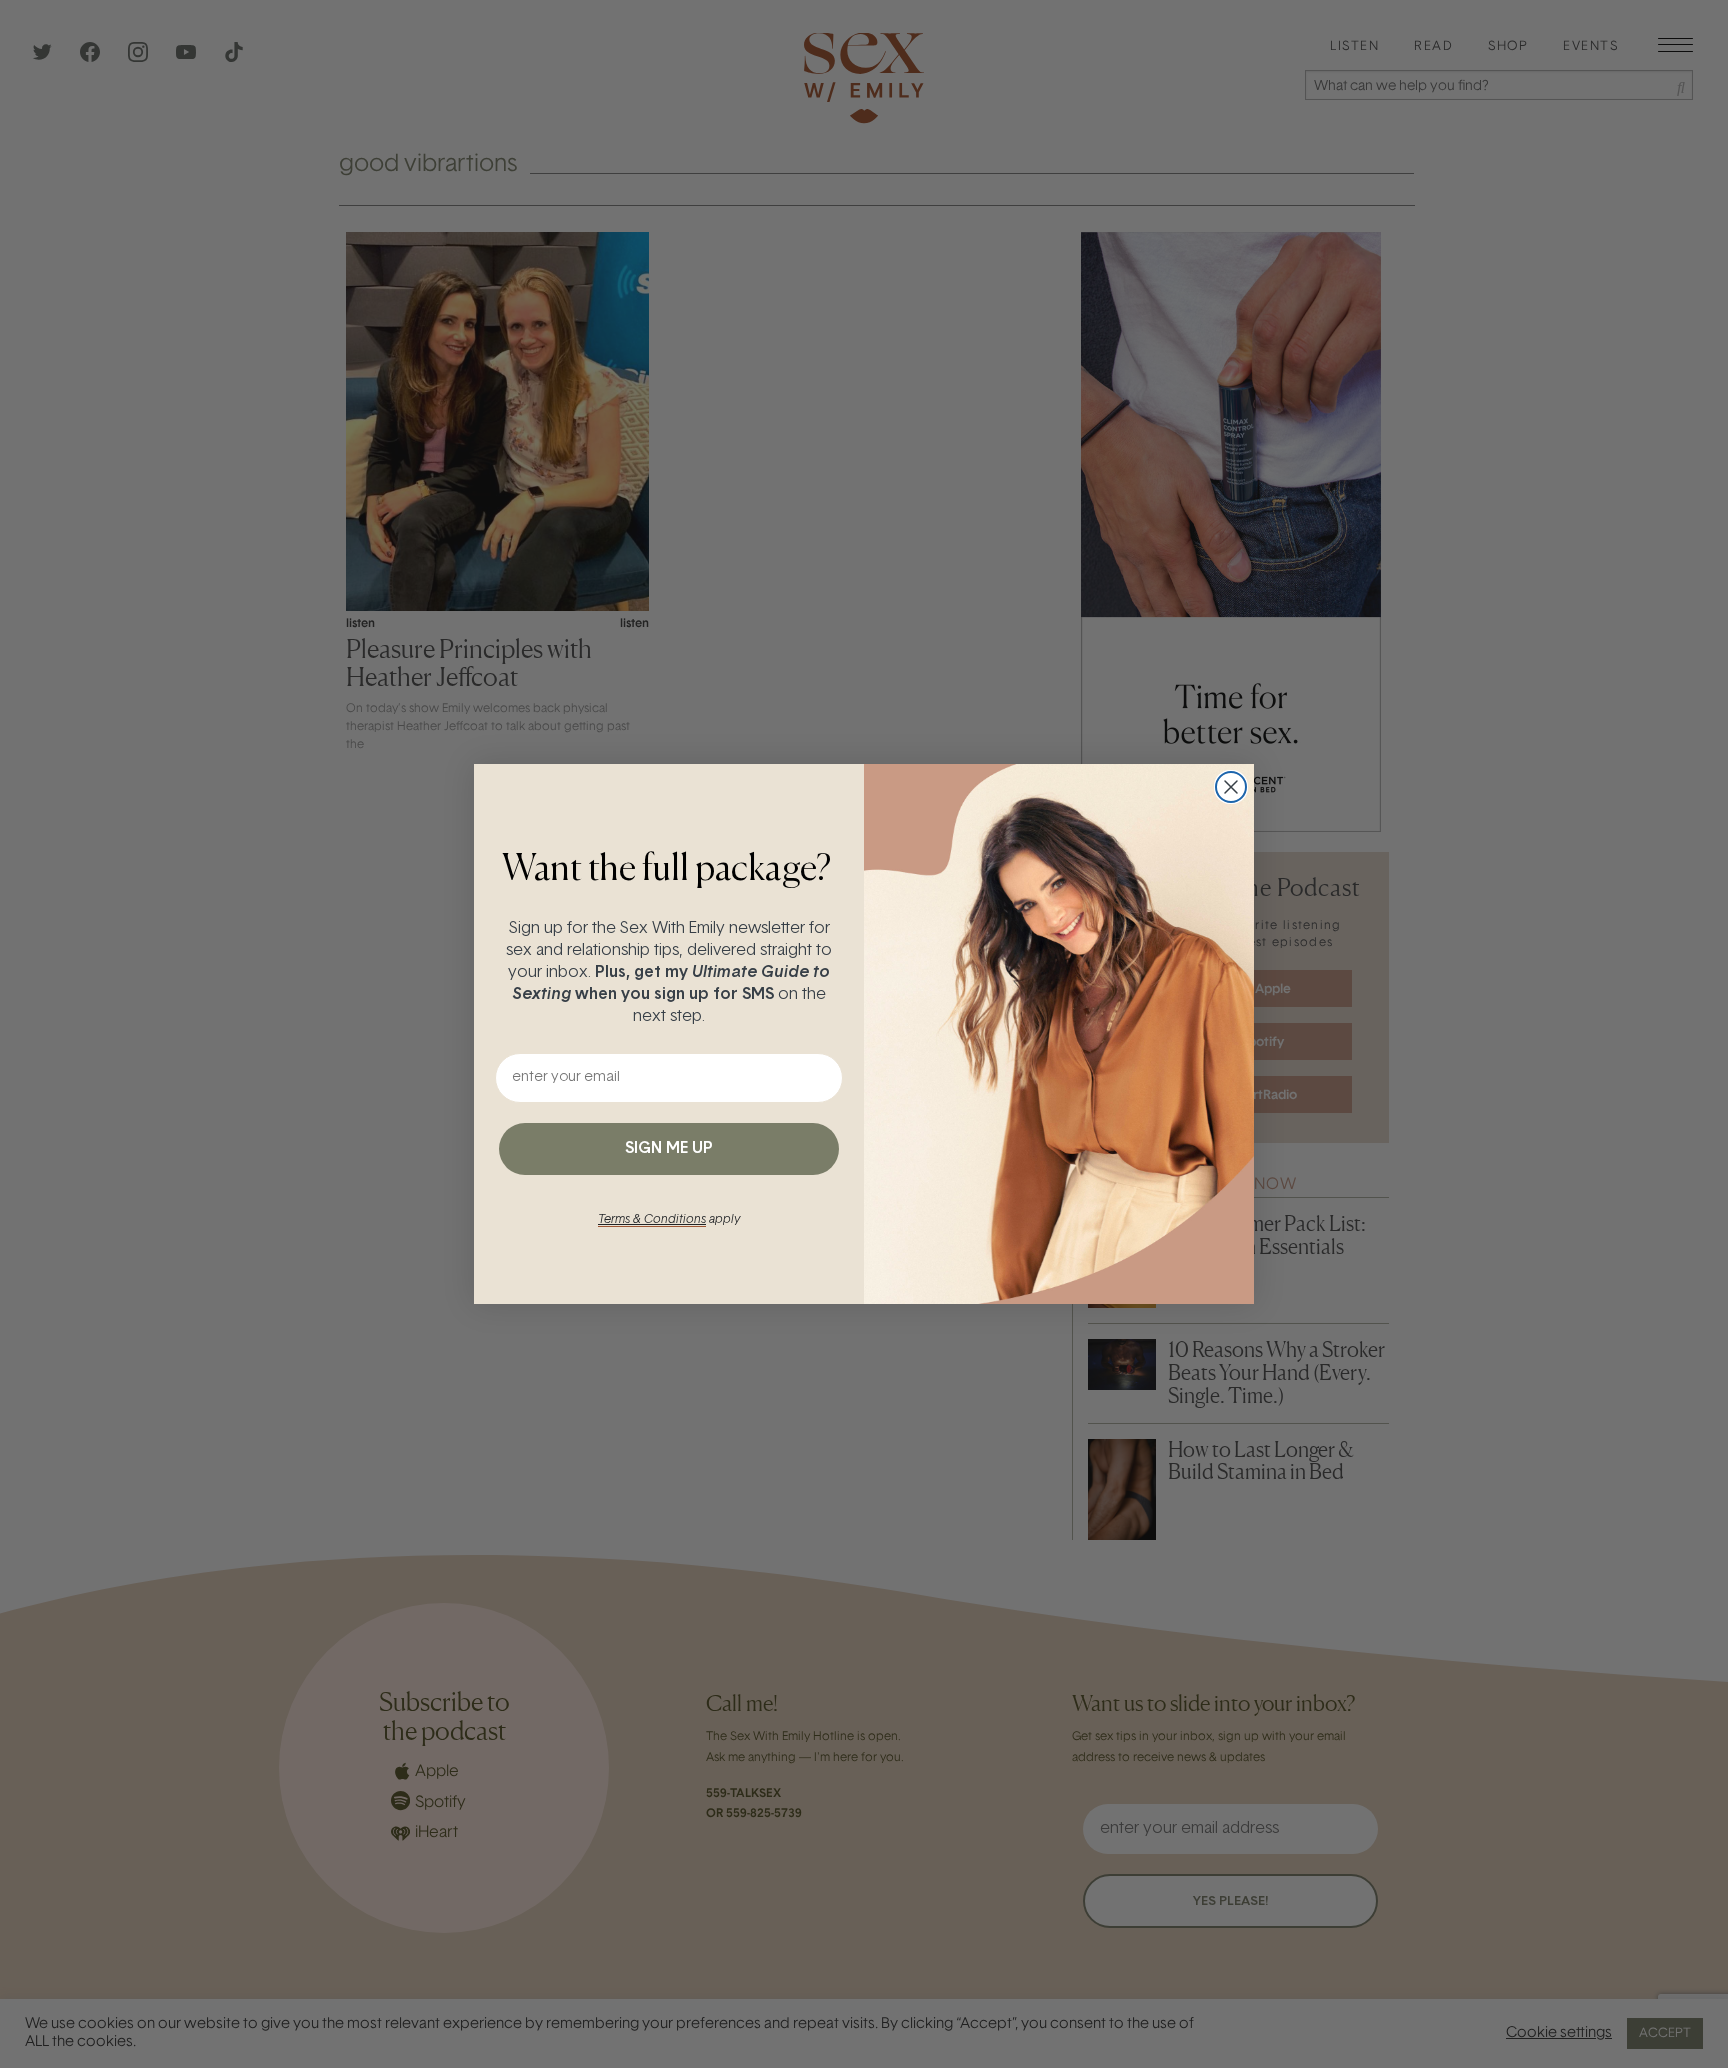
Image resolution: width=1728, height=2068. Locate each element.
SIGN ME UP (669, 1149)
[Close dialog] (1231, 787)
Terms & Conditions (652, 1220)
